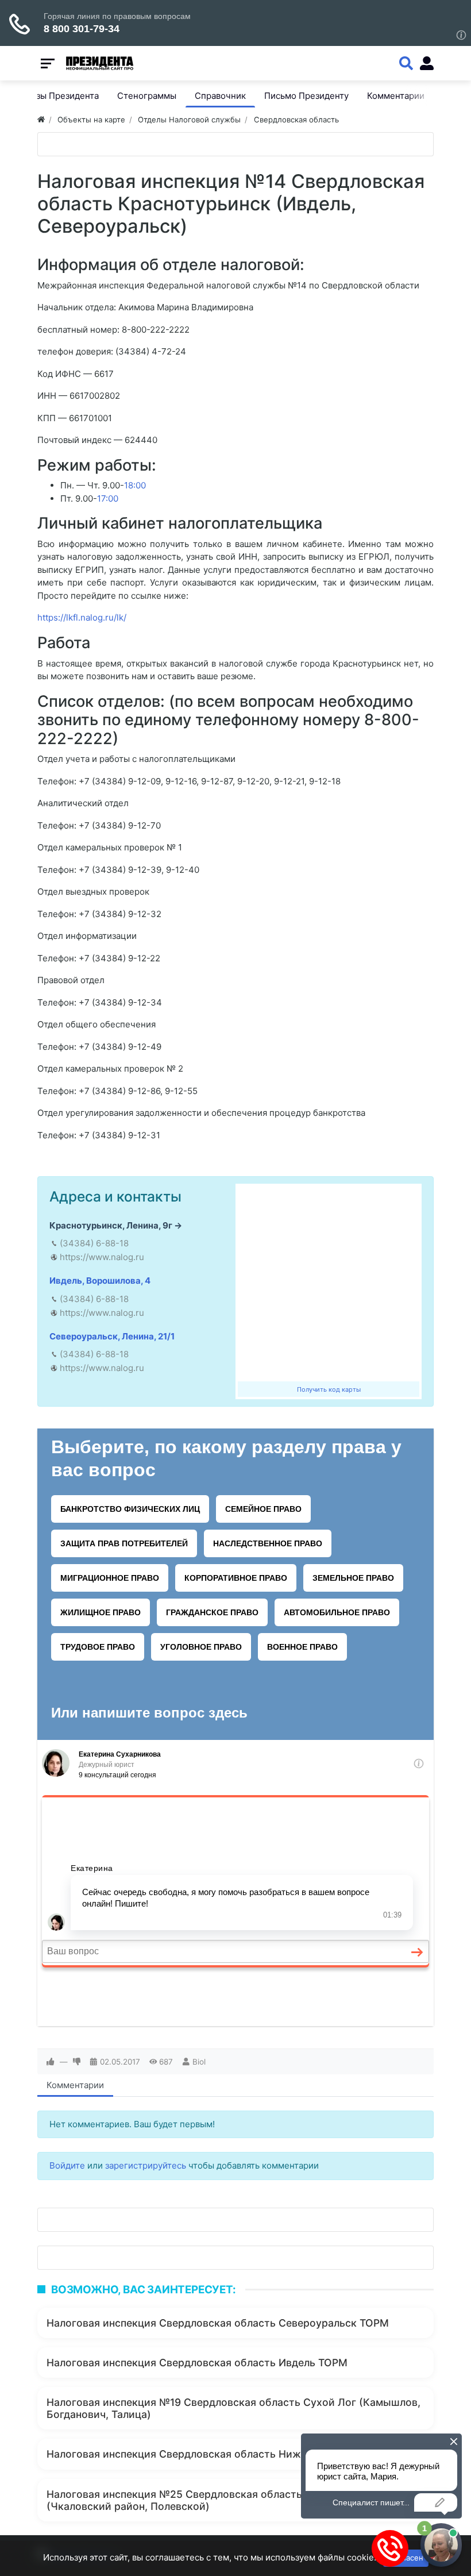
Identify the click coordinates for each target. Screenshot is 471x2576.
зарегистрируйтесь (146, 2165)
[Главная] (41, 120)
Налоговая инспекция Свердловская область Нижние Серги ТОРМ (215, 2454)
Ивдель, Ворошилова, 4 (100, 1281)
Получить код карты (329, 1389)
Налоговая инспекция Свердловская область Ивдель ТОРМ (197, 2363)
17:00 (108, 498)
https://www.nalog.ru (102, 1257)
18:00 (135, 485)
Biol (199, 2062)
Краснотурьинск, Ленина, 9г (111, 1225)
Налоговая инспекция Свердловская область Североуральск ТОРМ (218, 2323)
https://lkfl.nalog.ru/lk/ (82, 617)
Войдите (67, 2165)
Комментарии (75, 2085)
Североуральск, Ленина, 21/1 (112, 1336)
